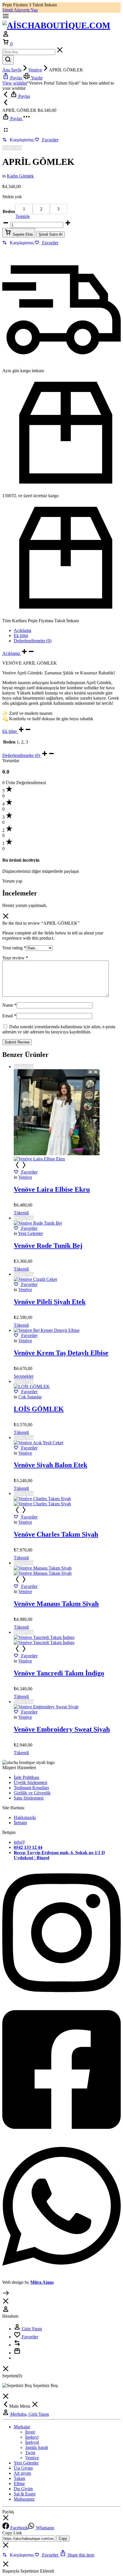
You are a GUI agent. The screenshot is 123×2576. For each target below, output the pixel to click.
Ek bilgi (21, 636)
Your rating (14, 948)
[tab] (67, 631)
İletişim (20, 1823)
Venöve (35, 70)
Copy (63, 2539)
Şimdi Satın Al (50, 234)
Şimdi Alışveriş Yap (20, 10)
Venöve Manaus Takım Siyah (56, 1604)
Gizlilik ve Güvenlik (32, 1793)
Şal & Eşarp (25, 2494)
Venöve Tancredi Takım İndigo (59, 1673)
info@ (19, 1842)
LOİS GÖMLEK (39, 1409)
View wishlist (15, 83)
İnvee (30, 2432)
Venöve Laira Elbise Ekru (52, 1189)
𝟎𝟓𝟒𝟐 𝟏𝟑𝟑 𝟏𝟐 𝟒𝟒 (28, 1847)
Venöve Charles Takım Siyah (56, 1534)
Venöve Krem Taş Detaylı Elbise (61, 1353)
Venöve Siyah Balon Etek (50, 1465)
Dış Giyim (23, 2489)
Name (9, 1005)
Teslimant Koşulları (31, 1788)
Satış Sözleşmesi (29, 1798)
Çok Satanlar (30, 1397)
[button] (18, 140)
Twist (30, 2453)
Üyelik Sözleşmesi (30, 1782)
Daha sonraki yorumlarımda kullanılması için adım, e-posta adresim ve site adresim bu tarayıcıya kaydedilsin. (59, 1029)
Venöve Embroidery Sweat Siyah (62, 1729)
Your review (15, 958)
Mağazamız (24, 2499)
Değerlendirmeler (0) (33, 641)
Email (9, 1016)
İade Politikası (26, 1777)
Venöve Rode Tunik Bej (48, 1246)
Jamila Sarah (37, 2447)
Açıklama (22, 630)
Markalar (22, 2427)
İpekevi (32, 2437)
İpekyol (32, 2442)
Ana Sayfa (12, 70)
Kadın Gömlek (20, 176)
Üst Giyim (23, 2468)
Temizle (23, 216)
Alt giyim (22, 2473)
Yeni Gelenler (30, 1233)
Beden (9, 211)
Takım (19, 2478)
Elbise (19, 2484)
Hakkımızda (25, 1817)
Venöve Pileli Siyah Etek (50, 1302)
